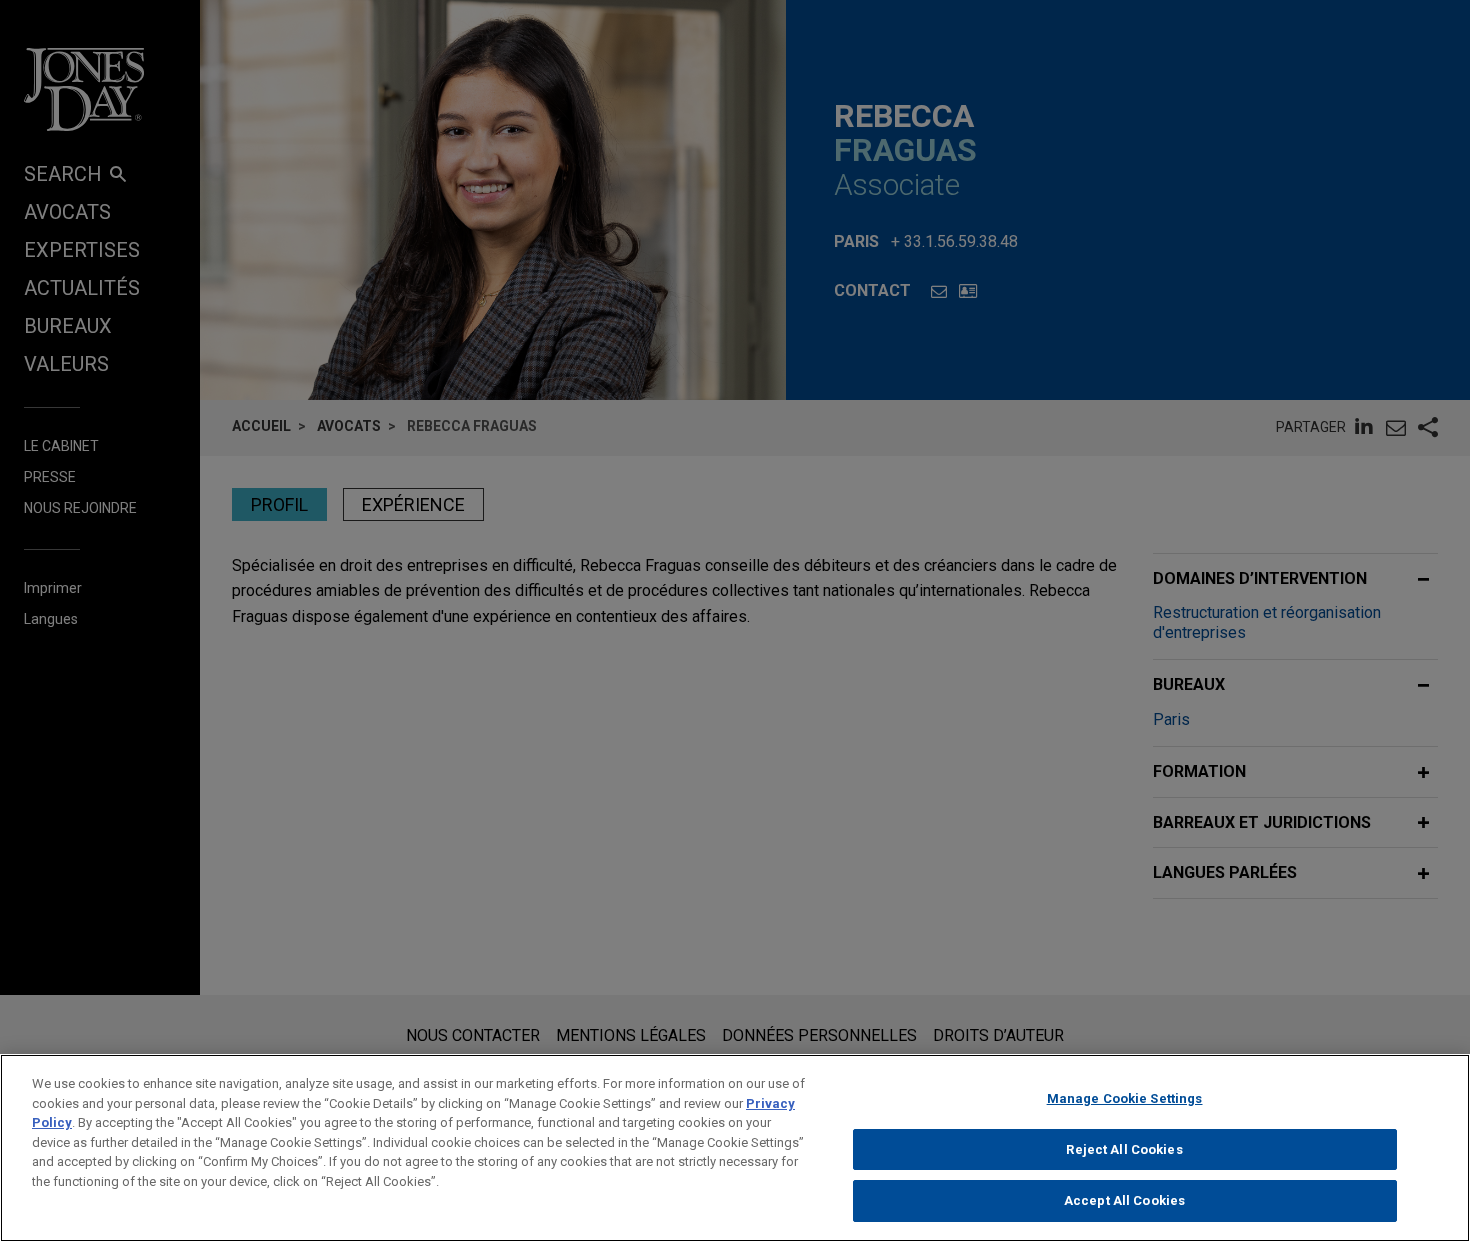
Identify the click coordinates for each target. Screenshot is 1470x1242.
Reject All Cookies (1124, 1149)
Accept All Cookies (1124, 1200)
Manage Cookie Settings (1125, 1098)
